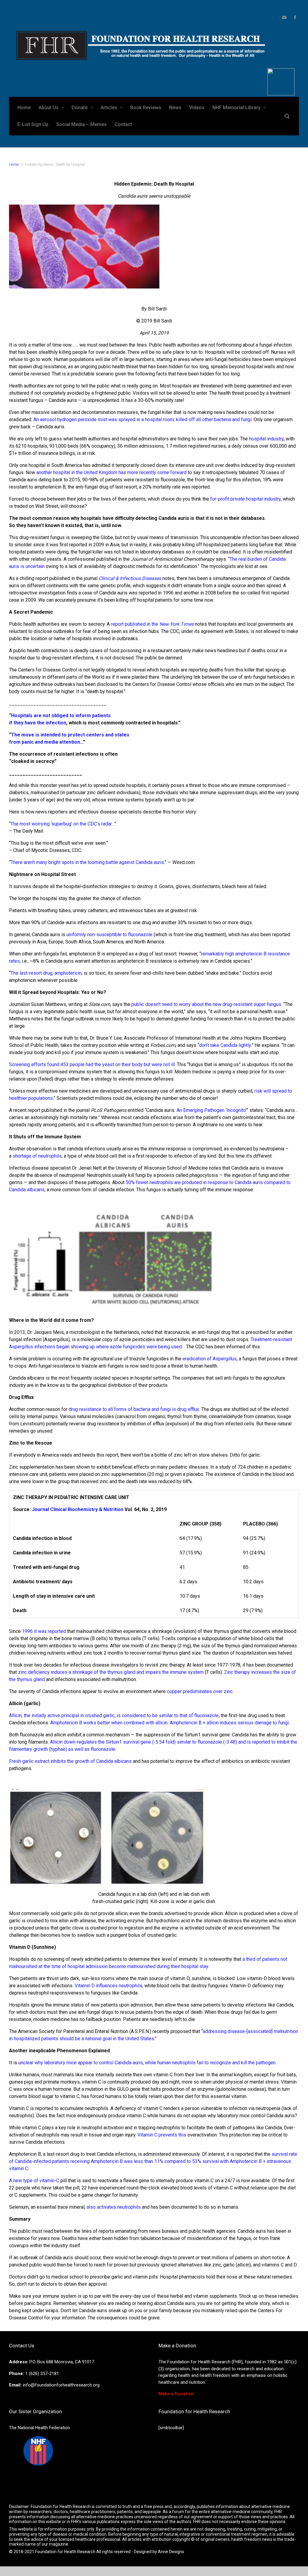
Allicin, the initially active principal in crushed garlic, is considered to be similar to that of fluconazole (114, 1715)
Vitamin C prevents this (162, 2135)
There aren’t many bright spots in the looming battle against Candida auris (87, 862)
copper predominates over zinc (200, 1691)
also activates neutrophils (114, 2207)
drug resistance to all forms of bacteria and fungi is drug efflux (134, 1409)
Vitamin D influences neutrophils (108, 1986)
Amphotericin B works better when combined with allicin (109, 1723)
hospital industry (266, 439)
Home (14, 164)
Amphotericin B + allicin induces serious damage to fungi (229, 1723)
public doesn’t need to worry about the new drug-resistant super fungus (206, 1004)
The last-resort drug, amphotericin (46, 973)
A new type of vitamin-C (34, 2181)
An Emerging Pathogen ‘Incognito (211, 1110)
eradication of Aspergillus (210, 1359)
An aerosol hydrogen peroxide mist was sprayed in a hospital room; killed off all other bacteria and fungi (142, 420)
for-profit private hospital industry (245, 499)
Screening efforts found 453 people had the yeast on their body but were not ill (92, 1064)
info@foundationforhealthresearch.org (61, 2385)
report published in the (152, 624)
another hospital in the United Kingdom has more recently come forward (111, 472)
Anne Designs (171, 2552)
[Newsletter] (284, 17)
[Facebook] (294, 17)
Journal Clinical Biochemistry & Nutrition (78, 1509)
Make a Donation (176, 2394)
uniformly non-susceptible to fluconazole (109, 935)
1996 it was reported (44, 1631)
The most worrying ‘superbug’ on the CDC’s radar (61, 824)
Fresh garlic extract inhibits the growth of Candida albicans (70, 1761)
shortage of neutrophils (37, 1156)
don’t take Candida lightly (225, 1045)
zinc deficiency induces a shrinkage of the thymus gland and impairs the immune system (111, 1672)
